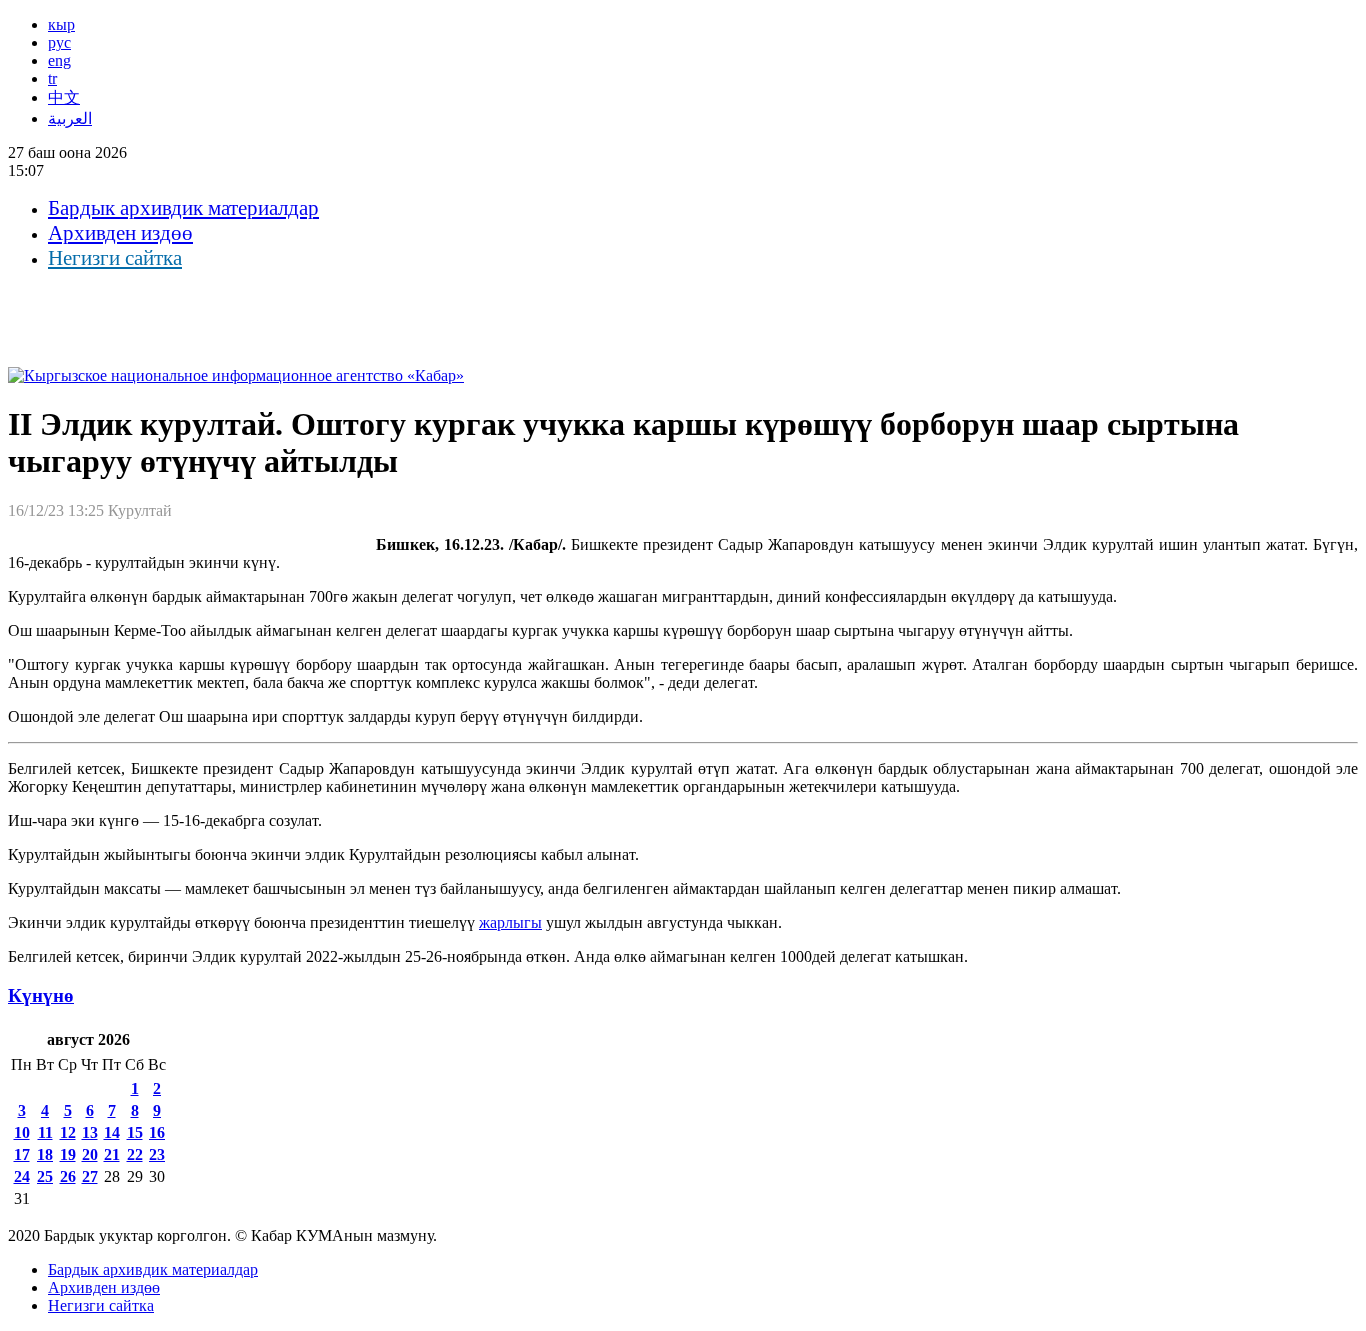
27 (90, 1176)
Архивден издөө (120, 233)
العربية (70, 118)
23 (157, 1154)
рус (59, 42)
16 (157, 1132)
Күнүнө (41, 995)
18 (45, 1154)
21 (112, 1154)
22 (135, 1154)
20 (90, 1154)
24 (22, 1176)
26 (68, 1176)
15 (135, 1132)
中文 (64, 97)
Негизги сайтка (115, 258)
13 (90, 1132)
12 (68, 1132)
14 (112, 1132)
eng (59, 60)
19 (68, 1154)
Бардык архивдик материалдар (183, 208)
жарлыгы (510, 922)
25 (45, 1176)
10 (22, 1132)
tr (52, 78)
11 (45, 1132)
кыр (61, 24)
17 (22, 1154)
